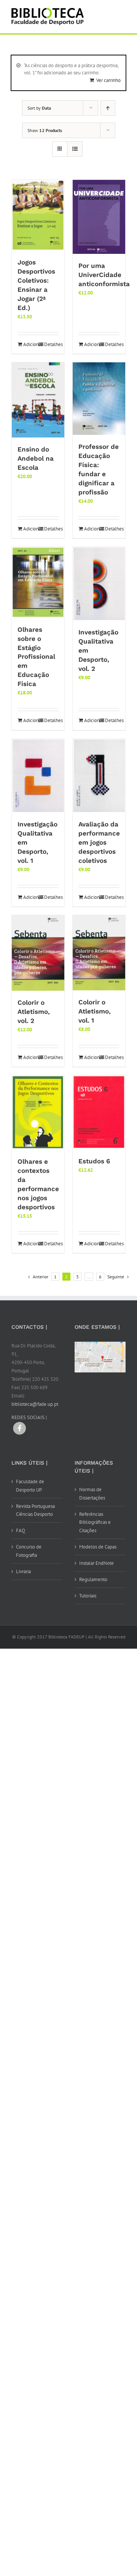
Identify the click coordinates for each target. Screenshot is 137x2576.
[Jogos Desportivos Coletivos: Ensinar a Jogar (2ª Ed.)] (38, 215)
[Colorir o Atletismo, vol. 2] (38, 953)
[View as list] (75, 149)
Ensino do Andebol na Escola (36, 458)
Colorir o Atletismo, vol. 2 (34, 1012)
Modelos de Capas (98, 1547)
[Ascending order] (108, 108)
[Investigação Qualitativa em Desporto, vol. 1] (38, 776)
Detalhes (51, 344)
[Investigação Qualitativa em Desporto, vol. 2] (99, 584)
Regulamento (93, 1579)
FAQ (21, 1530)
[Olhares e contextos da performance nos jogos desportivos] (38, 1113)
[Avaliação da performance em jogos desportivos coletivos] (99, 776)
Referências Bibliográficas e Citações (95, 1522)
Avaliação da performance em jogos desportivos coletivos (99, 842)
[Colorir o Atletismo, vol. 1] (99, 953)
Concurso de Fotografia (29, 1551)
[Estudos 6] (99, 1112)
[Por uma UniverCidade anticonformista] (99, 217)
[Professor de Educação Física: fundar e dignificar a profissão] (99, 398)
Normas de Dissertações (92, 1494)
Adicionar (30, 344)
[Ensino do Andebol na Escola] (38, 400)
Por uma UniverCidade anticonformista (104, 275)
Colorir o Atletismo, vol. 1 (95, 1011)
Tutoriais (88, 1596)
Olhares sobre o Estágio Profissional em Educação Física (36, 657)
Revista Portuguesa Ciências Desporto (35, 1510)
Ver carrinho (108, 80)
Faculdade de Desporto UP (30, 1486)
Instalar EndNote (96, 1563)
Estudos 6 (94, 1161)
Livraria (23, 1571)
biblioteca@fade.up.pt (35, 1404)
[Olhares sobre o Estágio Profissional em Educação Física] (38, 582)
